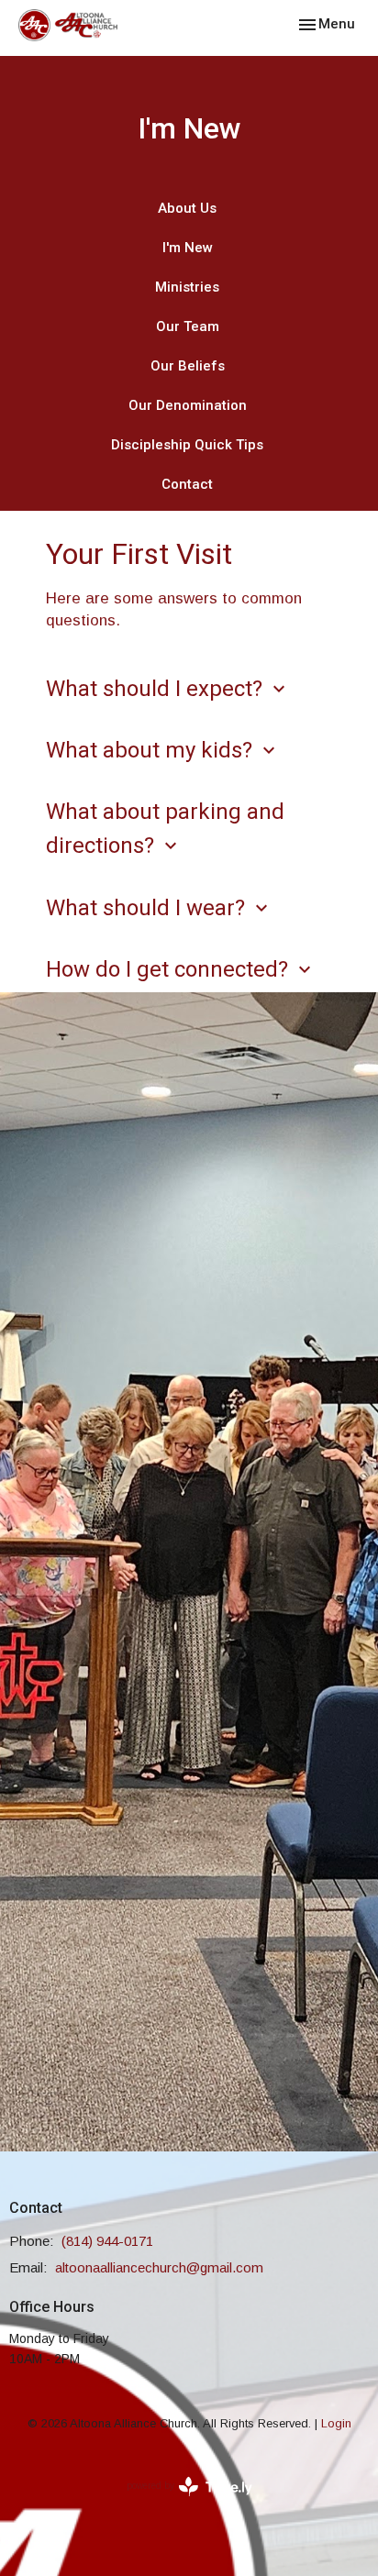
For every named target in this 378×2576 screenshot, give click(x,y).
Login (336, 2423)
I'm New (188, 248)
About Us (187, 208)
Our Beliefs (188, 366)
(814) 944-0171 (107, 2241)
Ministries (187, 287)
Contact (187, 484)
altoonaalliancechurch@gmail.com (159, 2267)
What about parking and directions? (165, 829)
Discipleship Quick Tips (187, 445)
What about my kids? (163, 750)
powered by (179, 2502)
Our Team (188, 326)
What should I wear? (159, 908)
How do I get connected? (181, 969)
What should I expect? (168, 689)
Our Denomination (188, 405)
